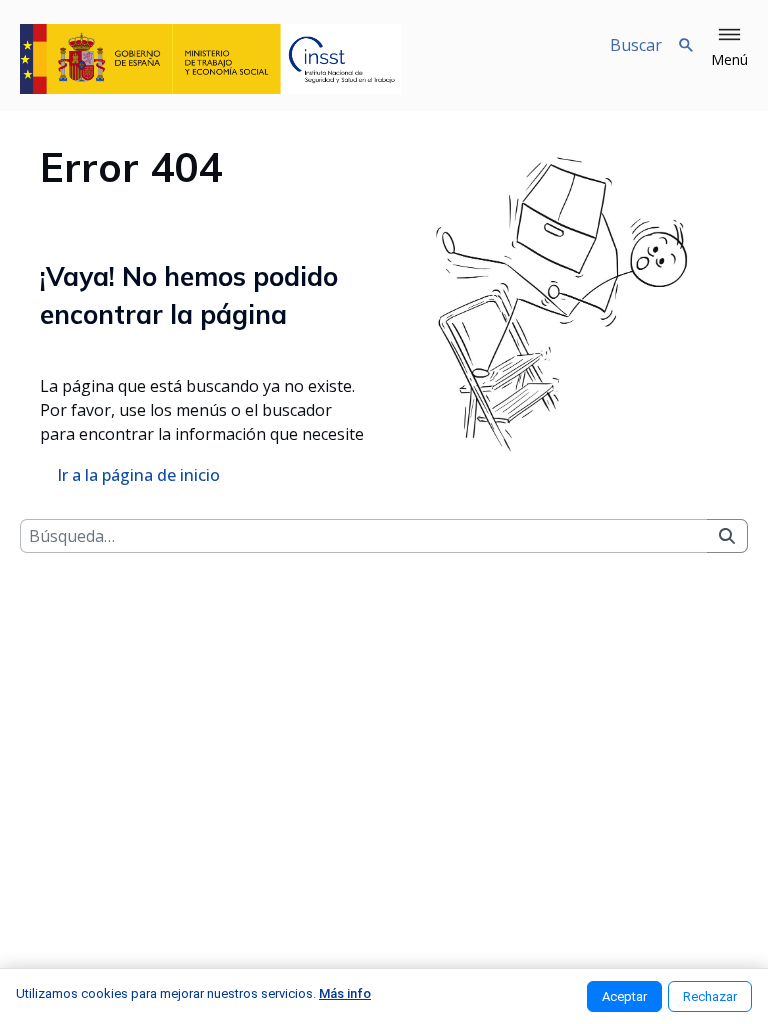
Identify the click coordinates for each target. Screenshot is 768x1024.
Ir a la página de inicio (138, 475)
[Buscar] (727, 536)
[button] (729, 48)
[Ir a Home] (210, 59)
